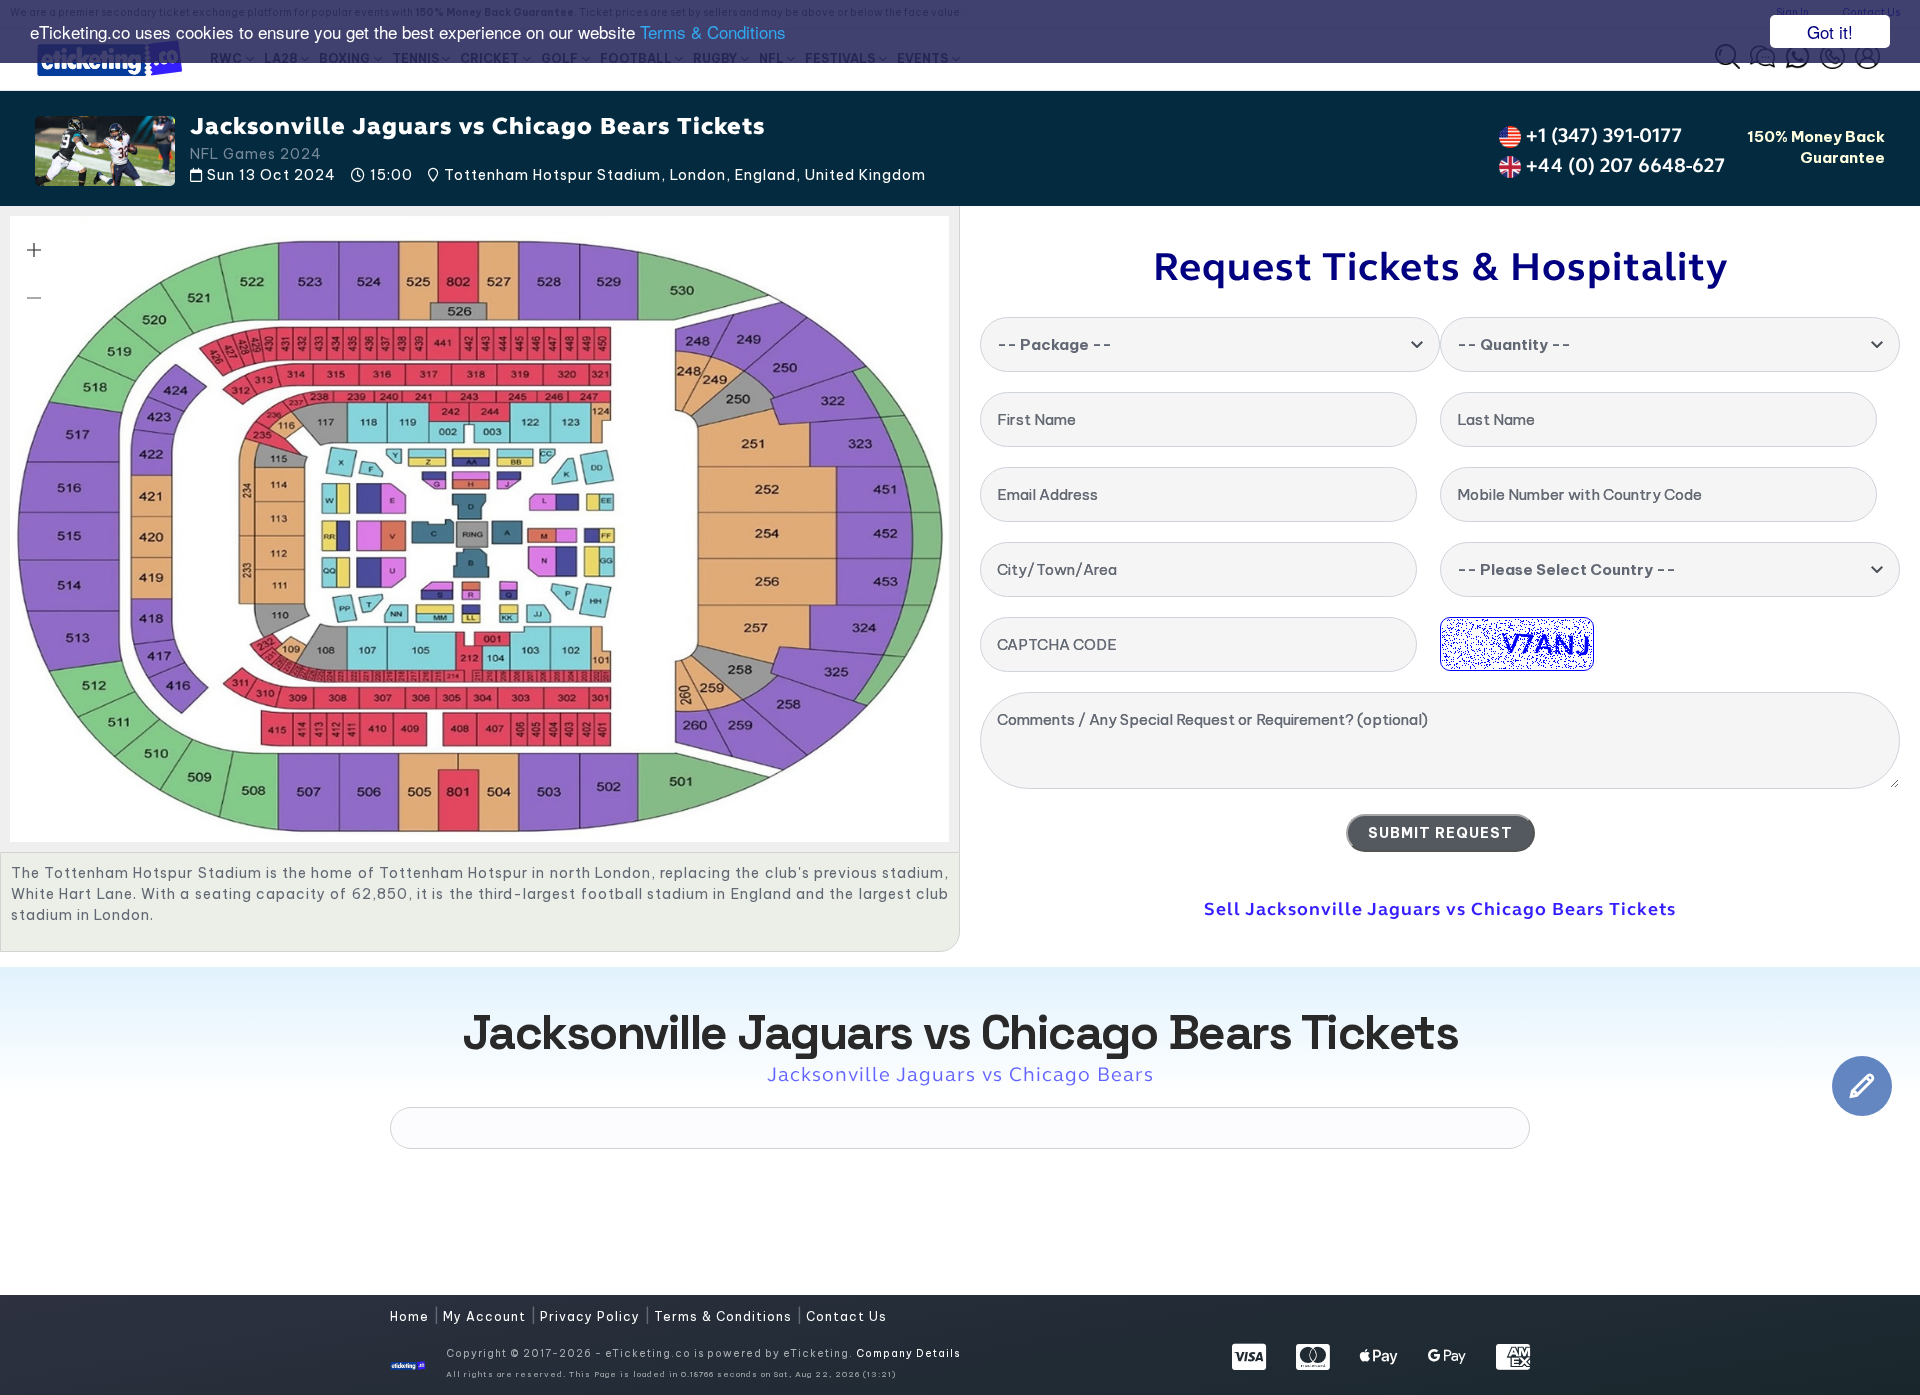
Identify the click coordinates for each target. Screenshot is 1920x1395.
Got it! (1830, 31)
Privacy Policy (592, 1316)
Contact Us (846, 1316)
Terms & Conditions (713, 32)
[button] (34, 250)
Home (411, 1316)
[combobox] (1210, 344)
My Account (486, 1316)
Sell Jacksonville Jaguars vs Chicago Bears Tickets (1440, 909)
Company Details (908, 1353)
